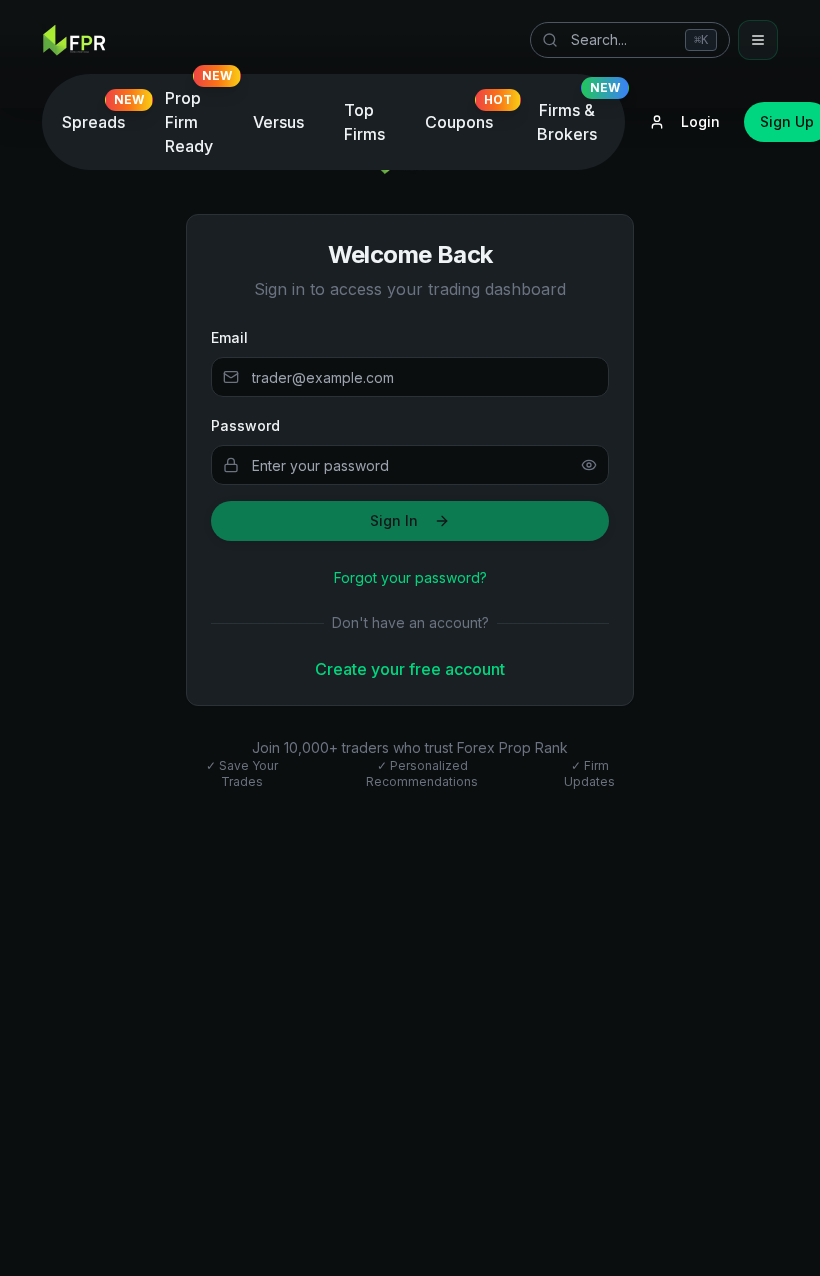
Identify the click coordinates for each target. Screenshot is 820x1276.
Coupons (467, 117)
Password (245, 425)
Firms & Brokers (578, 117)
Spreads (101, 117)
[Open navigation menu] (758, 40)
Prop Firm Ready (197, 117)
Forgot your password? (410, 577)
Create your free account (410, 669)
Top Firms (364, 122)
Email (229, 337)
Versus (278, 122)
